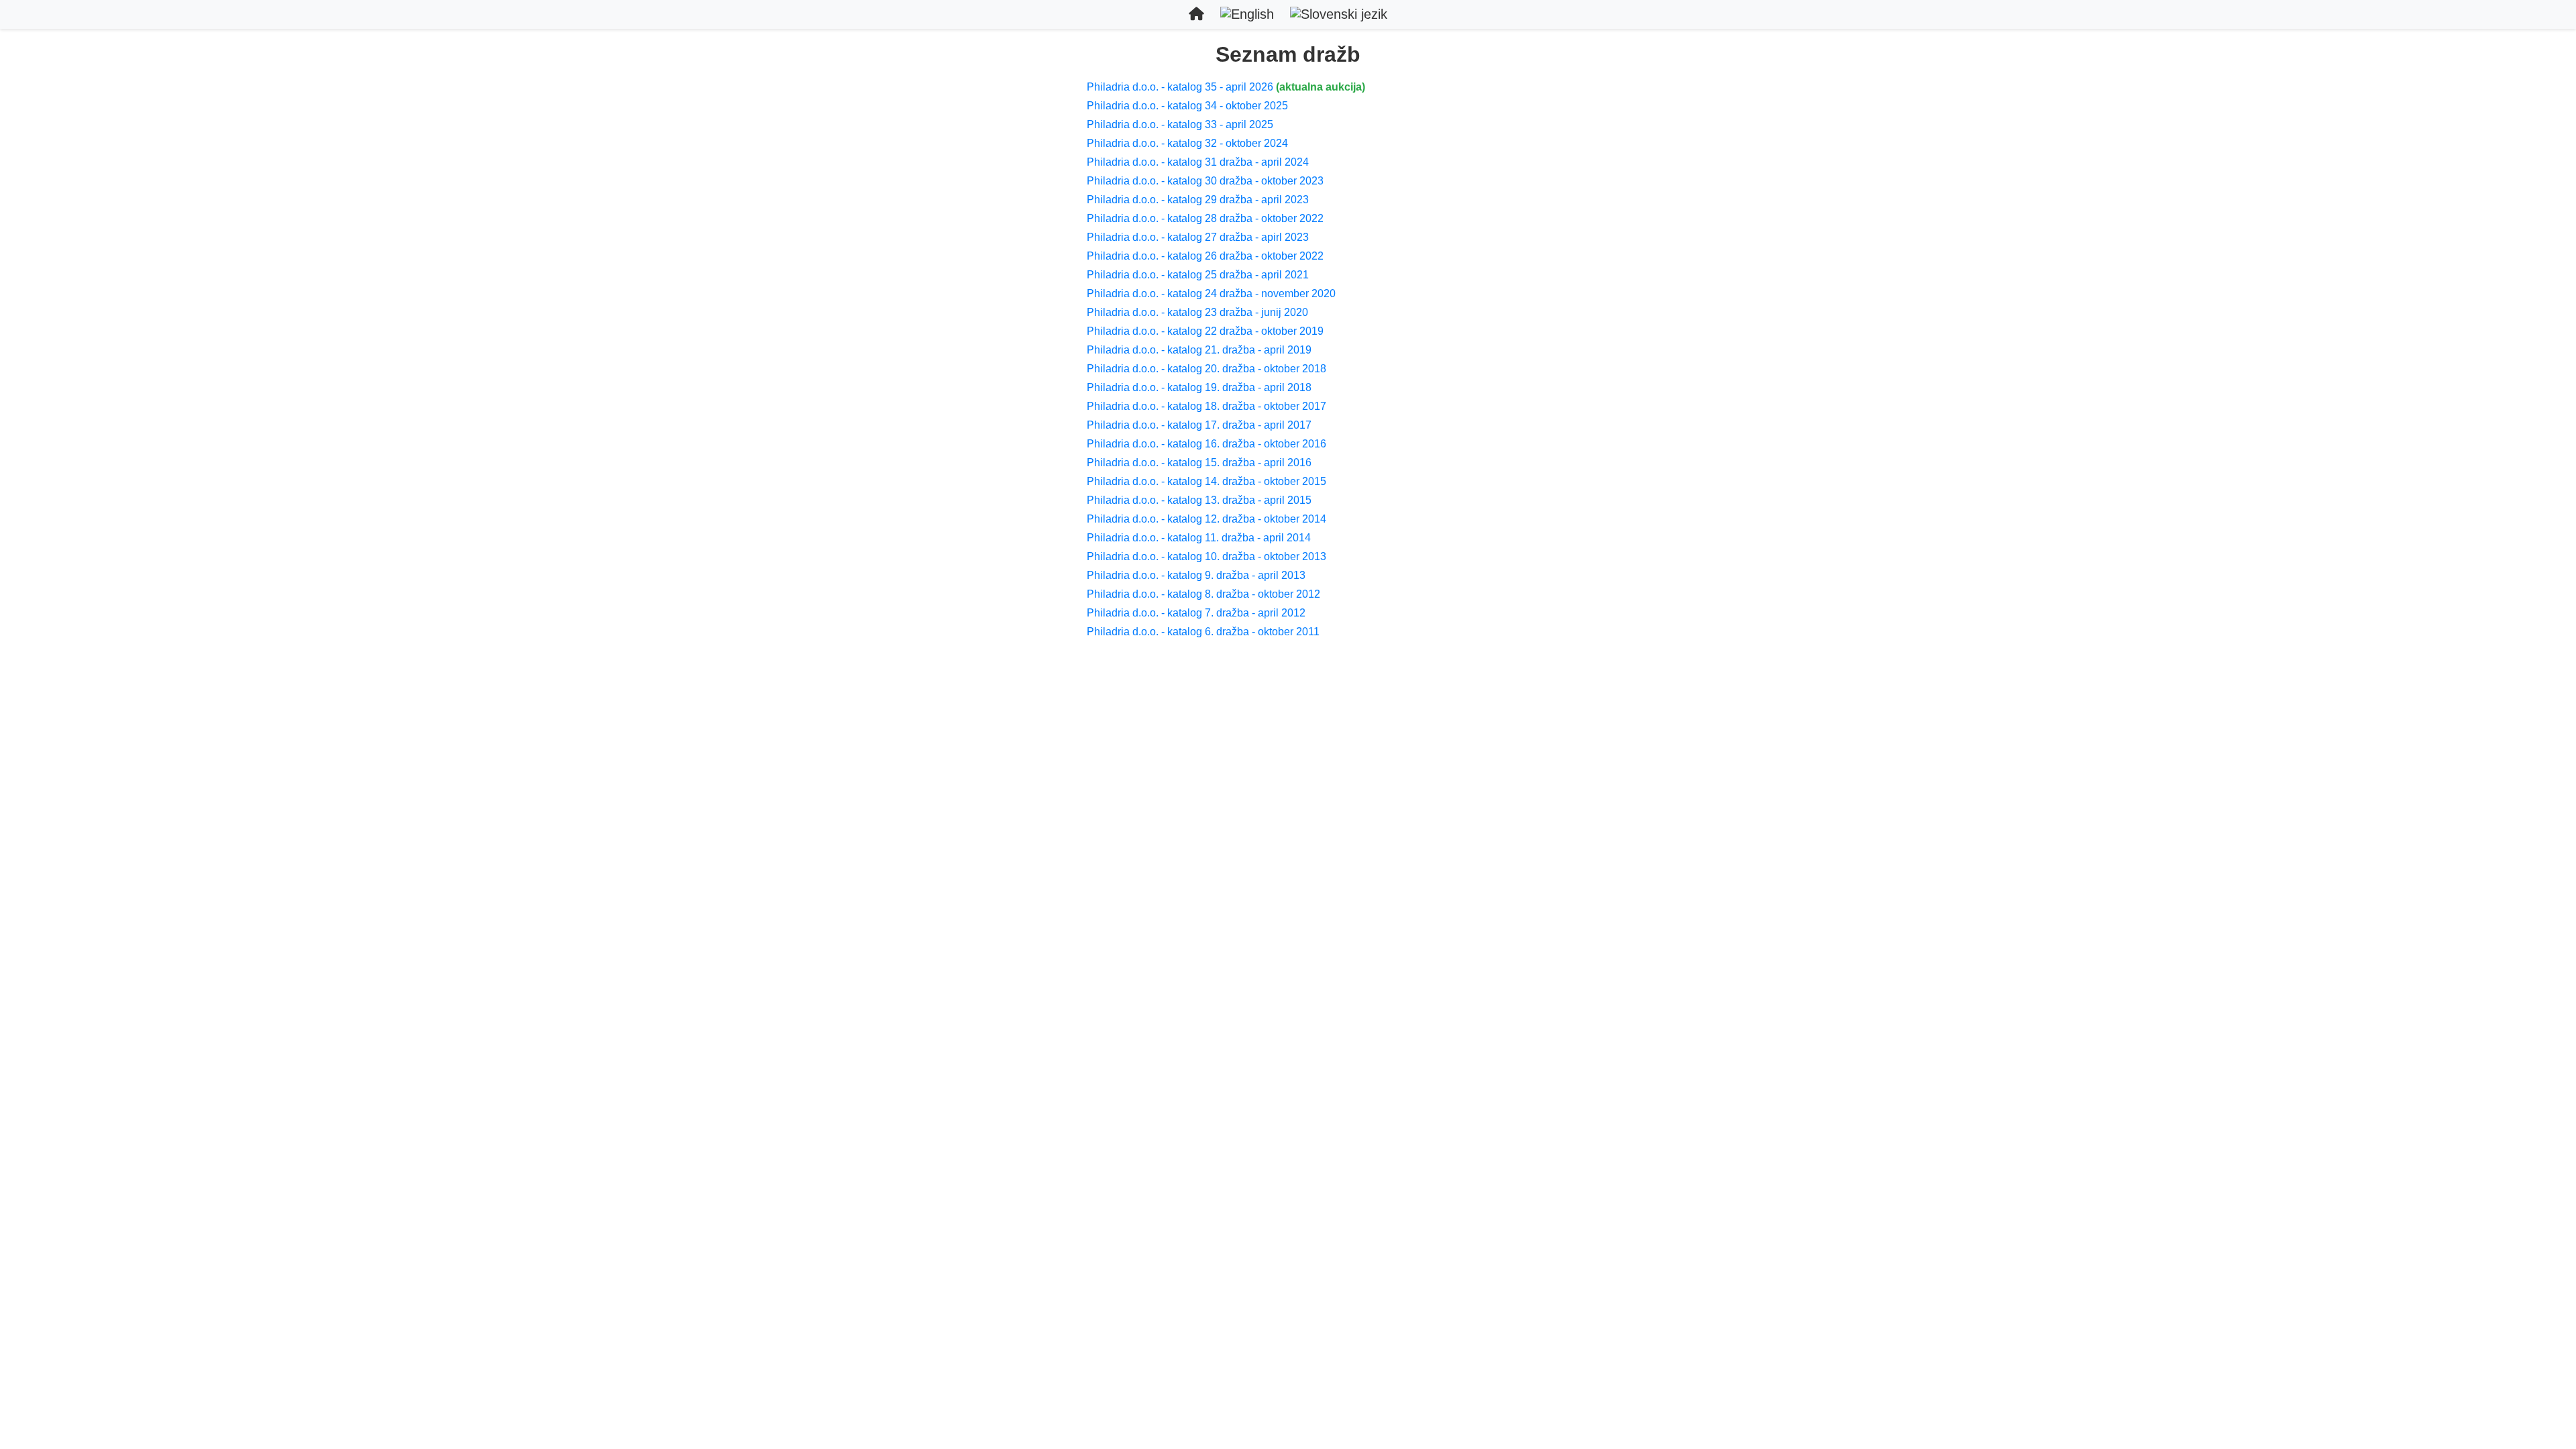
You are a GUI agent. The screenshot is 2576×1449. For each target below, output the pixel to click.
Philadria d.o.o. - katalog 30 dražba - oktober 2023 (1205, 181)
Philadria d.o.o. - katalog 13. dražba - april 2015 (1199, 500)
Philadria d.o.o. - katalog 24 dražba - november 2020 (1211, 293)
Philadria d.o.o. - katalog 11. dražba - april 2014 (1199, 538)
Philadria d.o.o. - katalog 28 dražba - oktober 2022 (1205, 218)
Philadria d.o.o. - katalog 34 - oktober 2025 (1187, 106)
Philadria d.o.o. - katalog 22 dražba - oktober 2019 (1205, 331)
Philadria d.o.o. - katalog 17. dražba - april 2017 (1199, 425)
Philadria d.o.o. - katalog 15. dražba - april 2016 (1199, 463)
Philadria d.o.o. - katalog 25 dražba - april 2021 (1198, 275)
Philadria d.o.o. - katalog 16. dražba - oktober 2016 (1206, 444)
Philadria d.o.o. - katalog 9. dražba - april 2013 (1196, 575)
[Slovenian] (1339, 14)
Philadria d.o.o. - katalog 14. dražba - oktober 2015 (1206, 481)
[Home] (1196, 14)
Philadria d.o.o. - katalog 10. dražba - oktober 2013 (1206, 556)
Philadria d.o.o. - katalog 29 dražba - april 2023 (1198, 200)
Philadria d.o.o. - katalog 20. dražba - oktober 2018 (1206, 369)
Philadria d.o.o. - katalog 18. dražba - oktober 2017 (1206, 406)
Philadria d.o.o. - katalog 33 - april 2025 (1180, 124)
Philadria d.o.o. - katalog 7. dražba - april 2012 (1196, 613)
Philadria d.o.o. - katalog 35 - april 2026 (1180, 87)
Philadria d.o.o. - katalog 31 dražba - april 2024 (1198, 162)
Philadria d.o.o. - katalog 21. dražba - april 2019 (1199, 350)
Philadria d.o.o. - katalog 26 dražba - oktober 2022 (1205, 256)
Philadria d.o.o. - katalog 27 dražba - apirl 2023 (1198, 237)
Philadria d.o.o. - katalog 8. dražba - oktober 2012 (1203, 594)
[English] (1247, 14)
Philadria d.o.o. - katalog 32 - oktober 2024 (1187, 143)
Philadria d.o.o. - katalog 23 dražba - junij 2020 (1197, 312)
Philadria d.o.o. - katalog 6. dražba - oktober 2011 (1203, 632)
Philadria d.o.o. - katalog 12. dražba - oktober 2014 (1206, 519)
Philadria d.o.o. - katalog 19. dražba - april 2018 (1199, 387)
